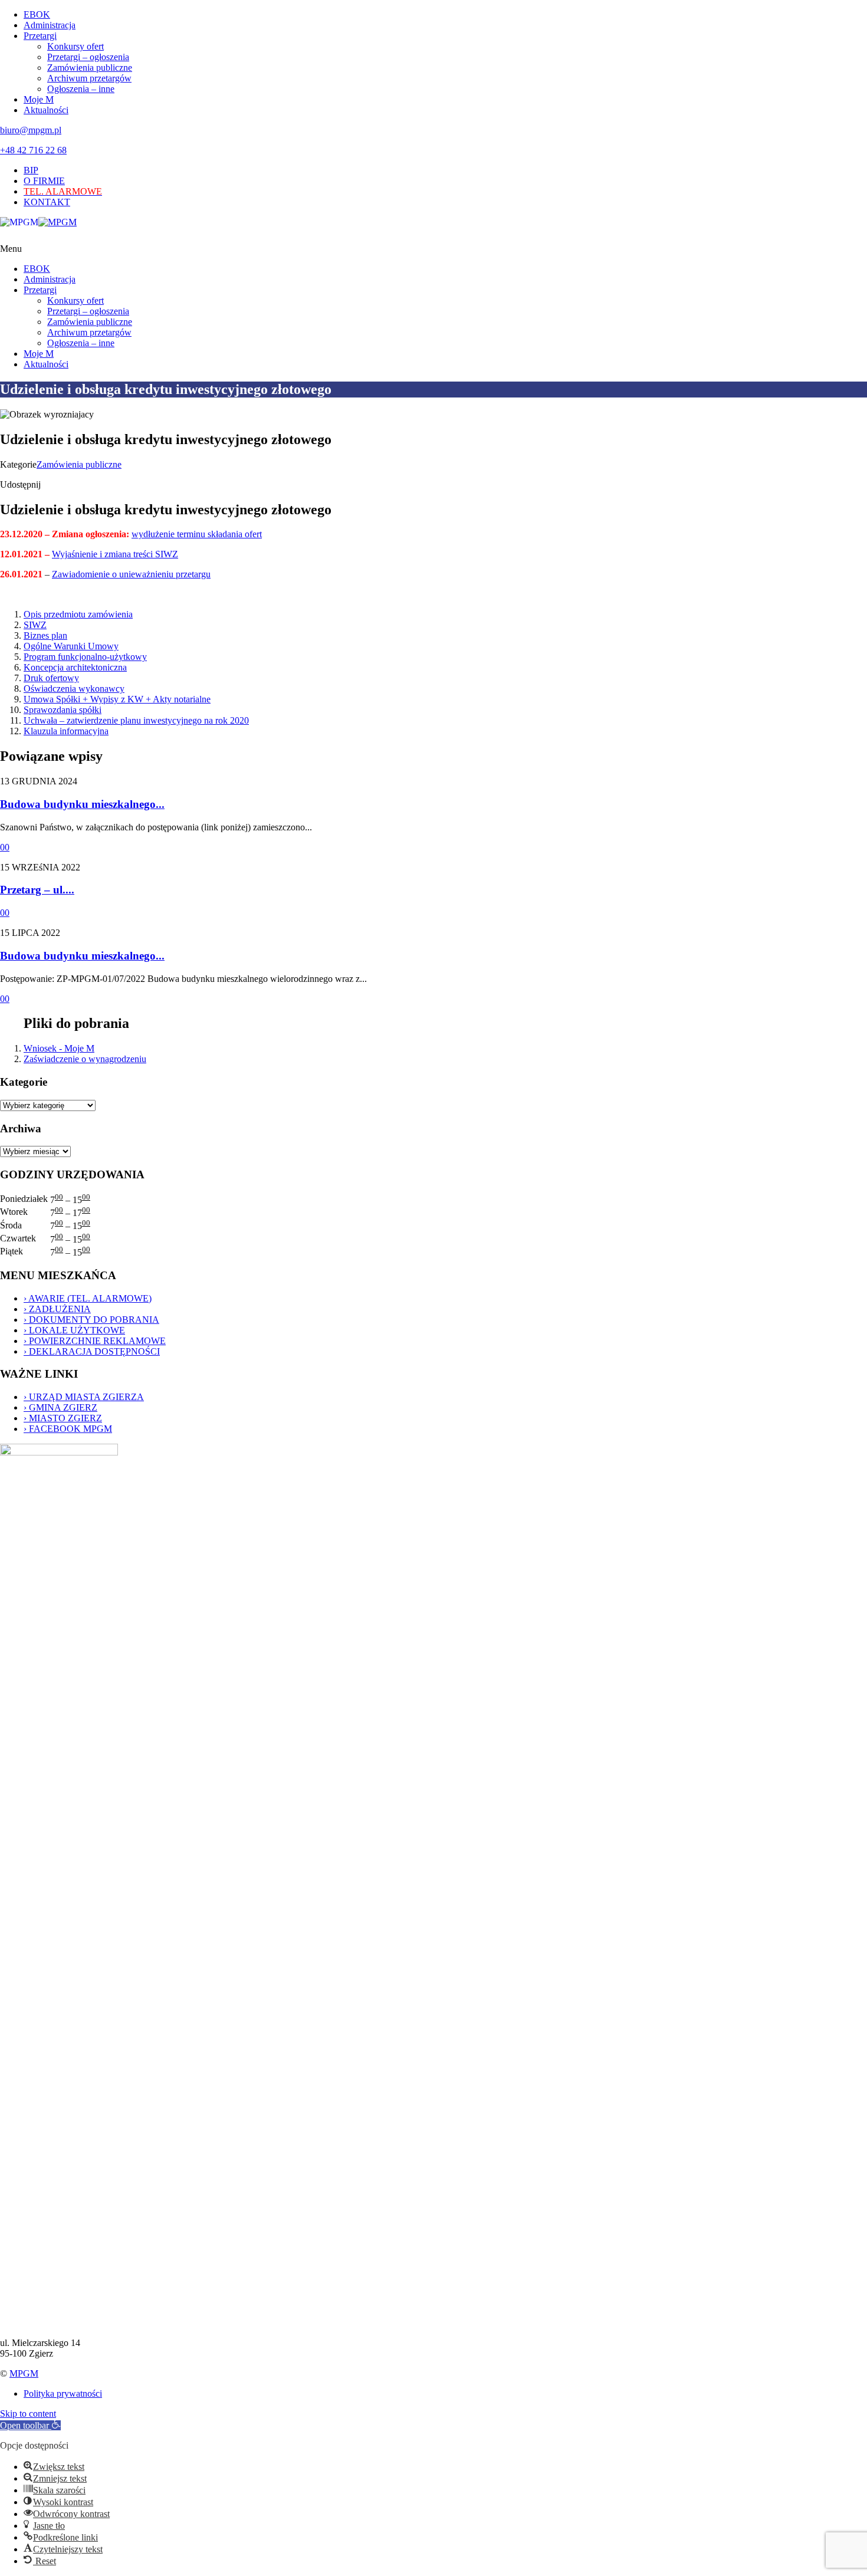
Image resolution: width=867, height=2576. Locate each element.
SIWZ (35, 625)
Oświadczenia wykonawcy (74, 689)
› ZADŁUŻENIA (57, 1309)
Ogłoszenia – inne (81, 89)
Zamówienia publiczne (90, 68)
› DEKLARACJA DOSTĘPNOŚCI (92, 1351)
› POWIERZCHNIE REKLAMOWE (95, 1341)
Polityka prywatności (63, 2393)
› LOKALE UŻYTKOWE (74, 1330)
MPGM (24, 2373)
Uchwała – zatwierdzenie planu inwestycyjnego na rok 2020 (136, 720)
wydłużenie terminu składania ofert (197, 534)
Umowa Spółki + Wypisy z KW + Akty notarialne (117, 699)
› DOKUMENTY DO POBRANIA (91, 1320)
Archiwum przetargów (89, 78)
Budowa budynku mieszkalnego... (82, 804)
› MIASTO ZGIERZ (63, 1418)
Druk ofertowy (51, 678)
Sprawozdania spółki (63, 710)
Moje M (39, 99)
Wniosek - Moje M (59, 1048)
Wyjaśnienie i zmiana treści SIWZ (115, 554)
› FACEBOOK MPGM (68, 1429)
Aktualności (46, 110)
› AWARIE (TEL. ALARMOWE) (88, 1298)
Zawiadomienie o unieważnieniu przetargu (131, 574)
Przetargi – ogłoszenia (88, 57)
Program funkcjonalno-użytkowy (85, 657)
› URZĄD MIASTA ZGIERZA (84, 1397)
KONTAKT (47, 202)
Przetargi (40, 36)
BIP (31, 170)
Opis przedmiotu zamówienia (78, 614)
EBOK (37, 14)
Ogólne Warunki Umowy (71, 646)
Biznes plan (45, 635)
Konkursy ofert (75, 46)
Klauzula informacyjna (66, 731)
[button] (30, 2425)
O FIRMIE (44, 181)
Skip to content (28, 2414)
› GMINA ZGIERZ (60, 1407)
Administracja (50, 25)
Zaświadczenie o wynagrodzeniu (85, 1059)
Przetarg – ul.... (37, 890)
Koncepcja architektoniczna (75, 667)
